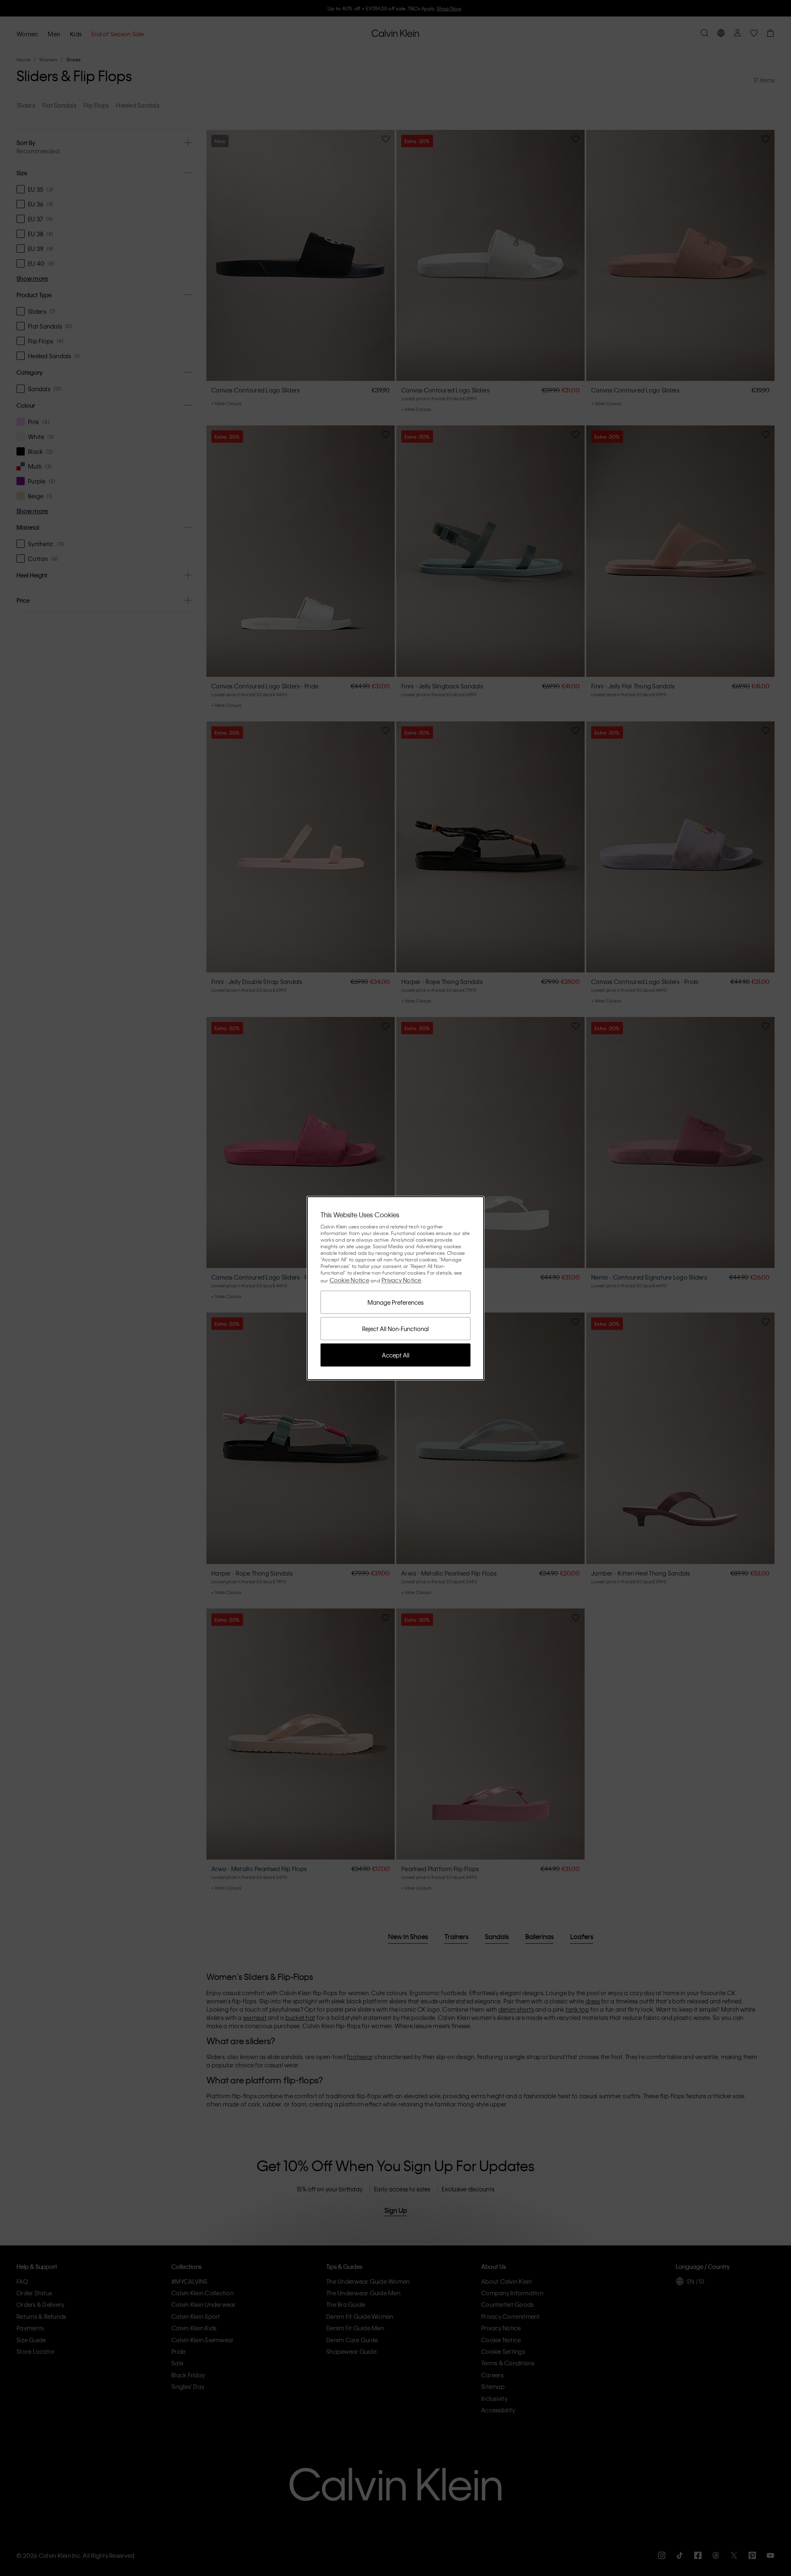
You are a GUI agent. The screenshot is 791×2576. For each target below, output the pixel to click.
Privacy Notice (401, 1280)
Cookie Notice (349, 1280)
